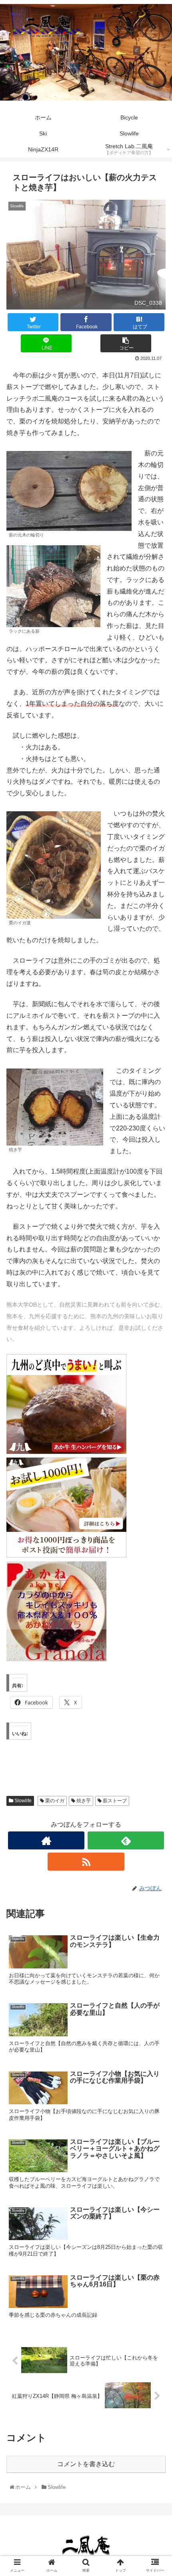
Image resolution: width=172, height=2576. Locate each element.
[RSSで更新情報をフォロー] (86, 1862)
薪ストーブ (114, 1801)
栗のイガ (54, 1801)
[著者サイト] (46, 1840)
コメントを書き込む (86, 2464)
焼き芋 (83, 1801)
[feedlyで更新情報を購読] (126, 1840)
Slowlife (22, 1801)
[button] (155, 1402)
